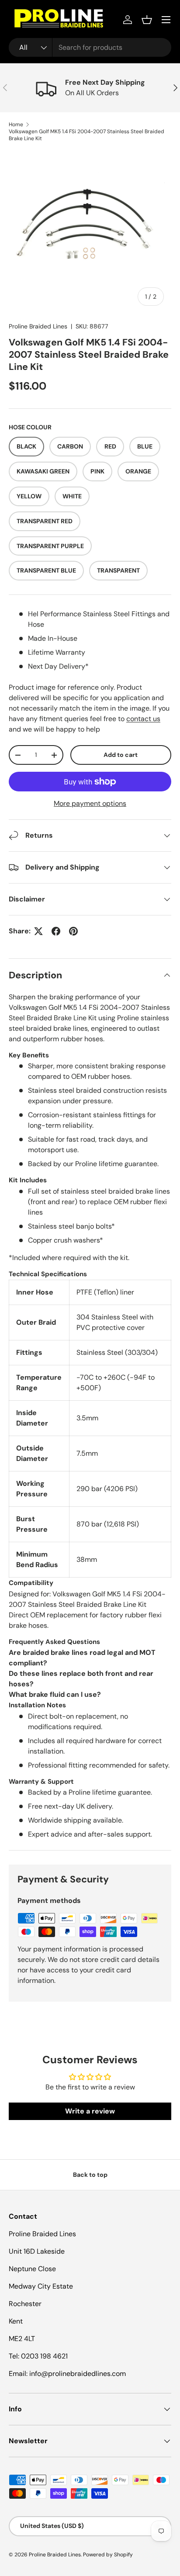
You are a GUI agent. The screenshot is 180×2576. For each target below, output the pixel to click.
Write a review (90, 2111)
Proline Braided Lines (38, 326)
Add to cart (121, 755)
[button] (147, 20)
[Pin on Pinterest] (73, 931)
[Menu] (166, 20)
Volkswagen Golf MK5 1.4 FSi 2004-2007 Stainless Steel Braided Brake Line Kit (87, 135)
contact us (143, 719)
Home (16, 124)
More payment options (90, 803)
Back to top (90, 2175)
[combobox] (90, 47)
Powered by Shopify (108, 2555)
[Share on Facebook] (56, 931)
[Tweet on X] (38, 931)
